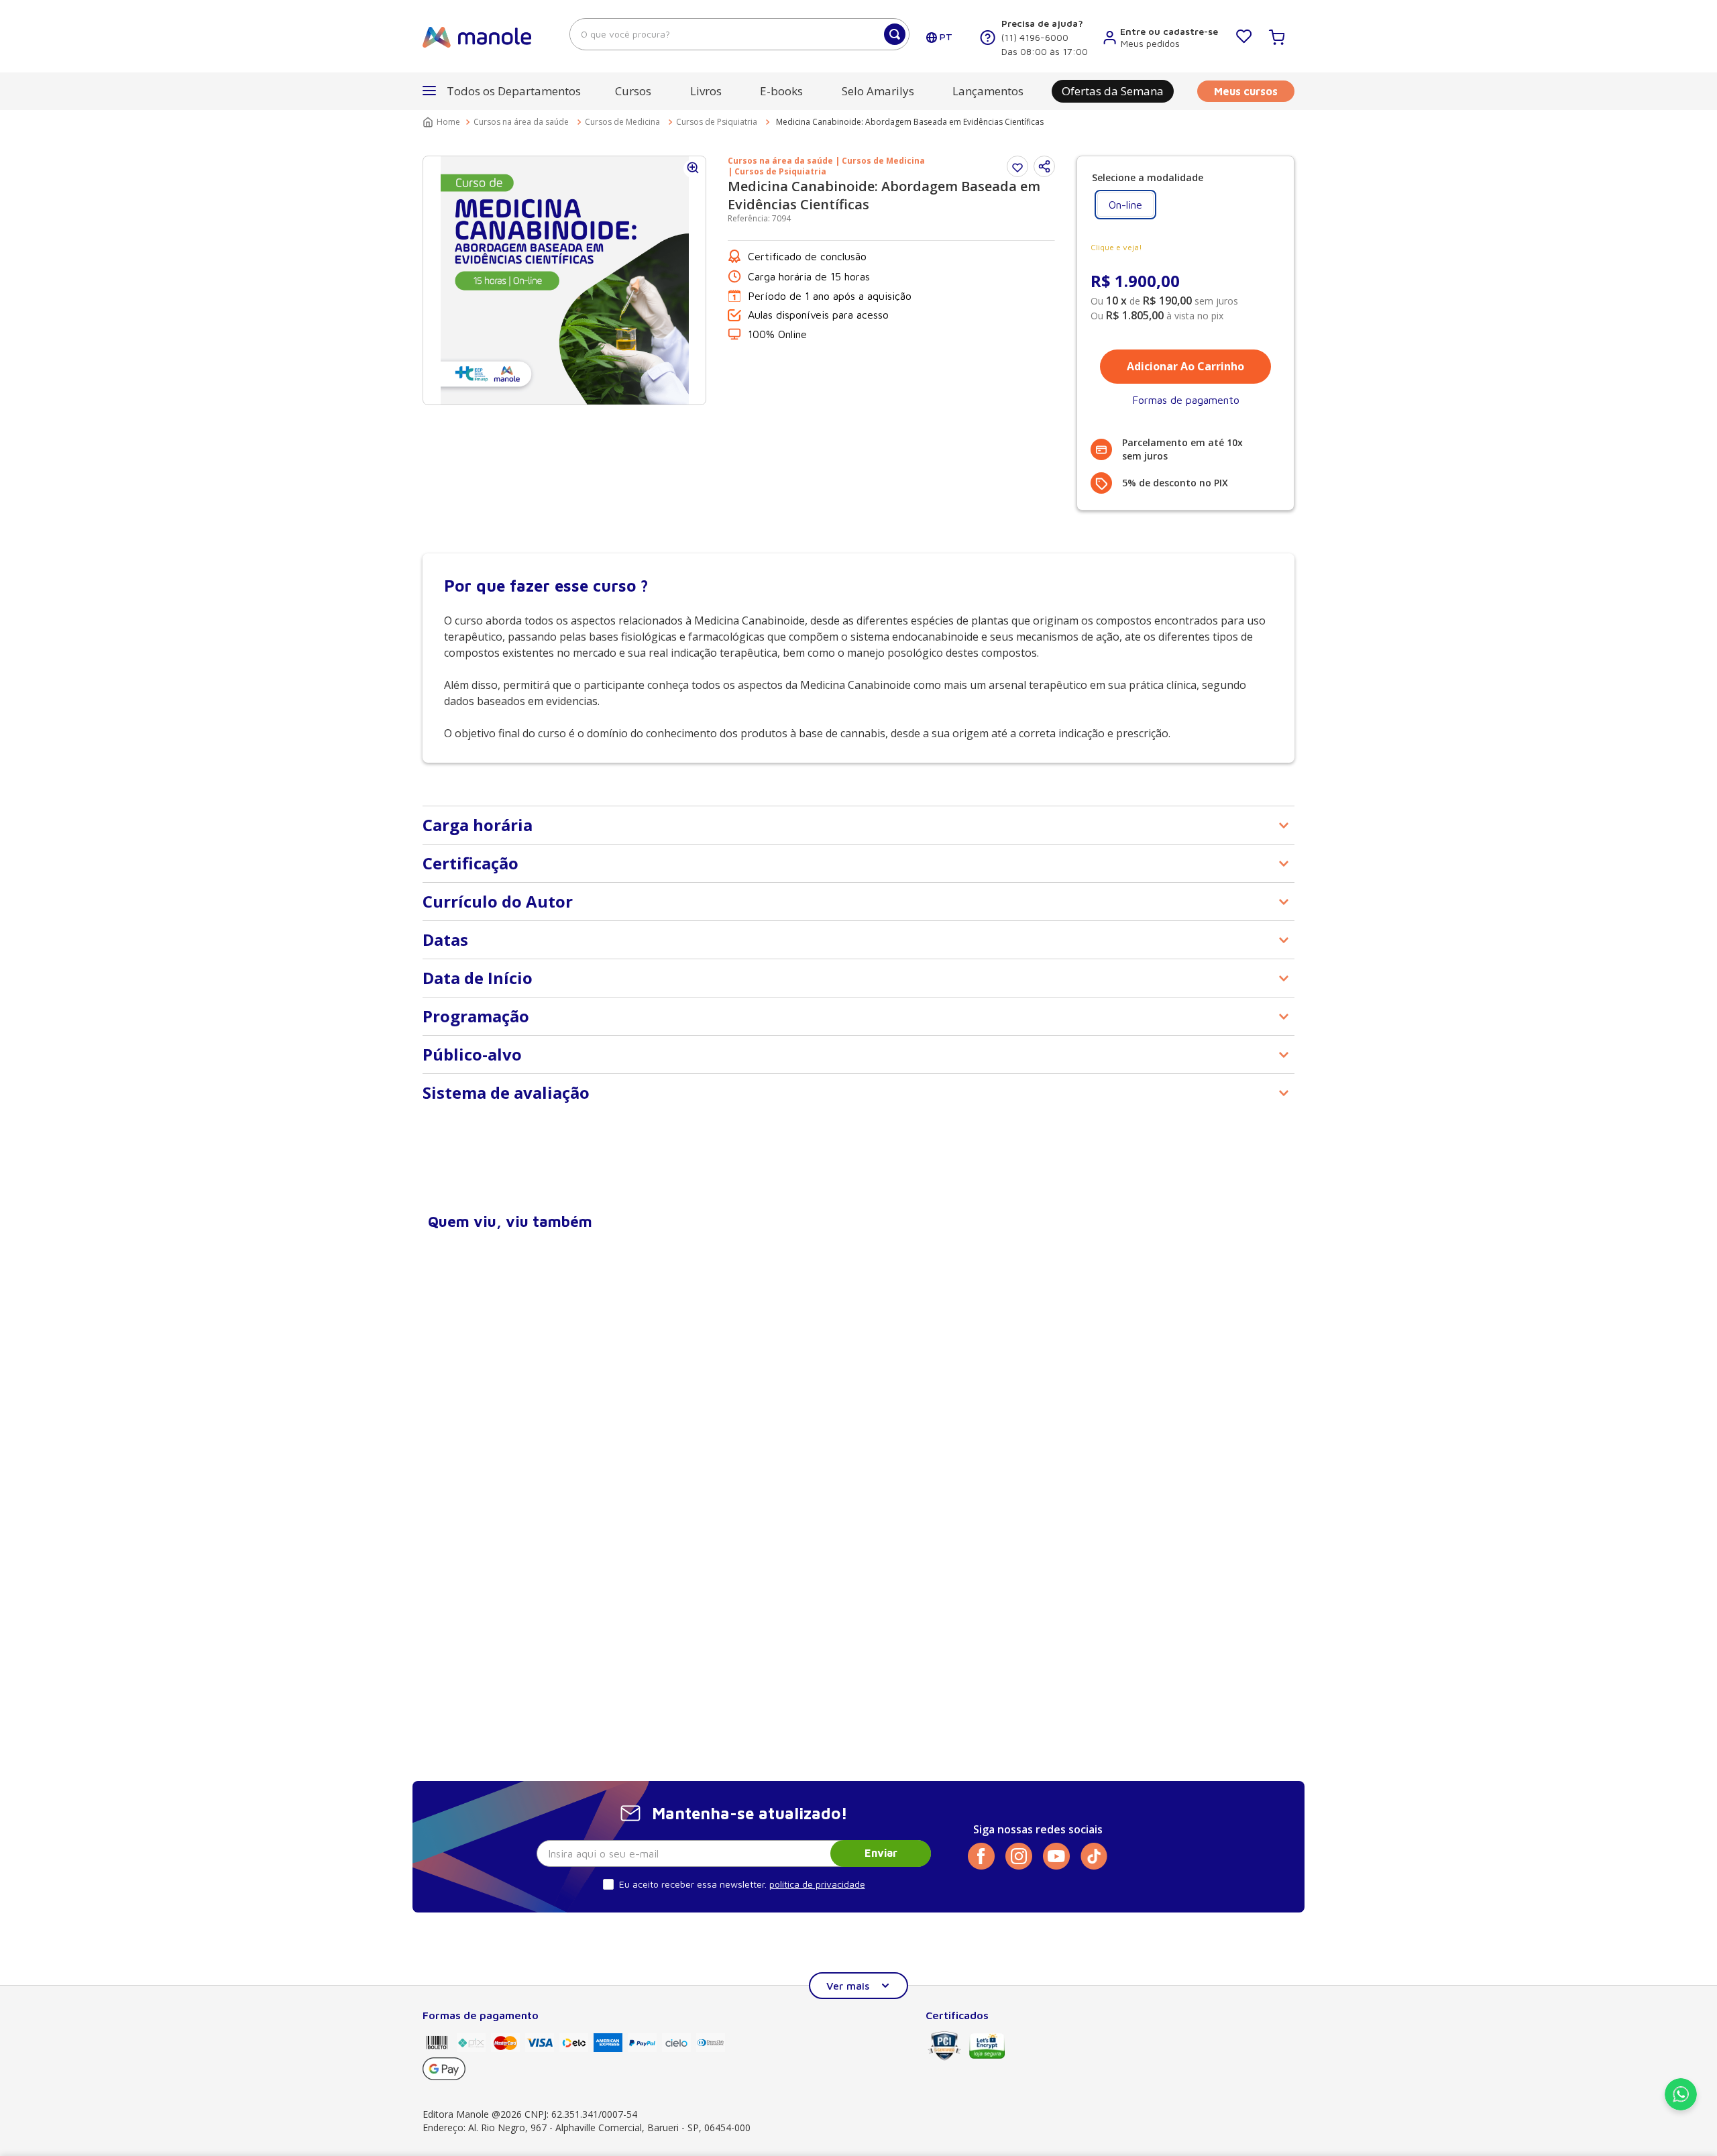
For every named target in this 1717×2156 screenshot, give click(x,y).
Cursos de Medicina (622, 122)
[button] (1044, 166)
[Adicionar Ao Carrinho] (1185, 367)
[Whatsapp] (1681, 2106)
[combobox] (739, 34)
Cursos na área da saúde (521, 122)
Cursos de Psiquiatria (717, 122)
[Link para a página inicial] (443, 122)
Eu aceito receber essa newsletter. (693, 1884)
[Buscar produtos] (895, 34)
